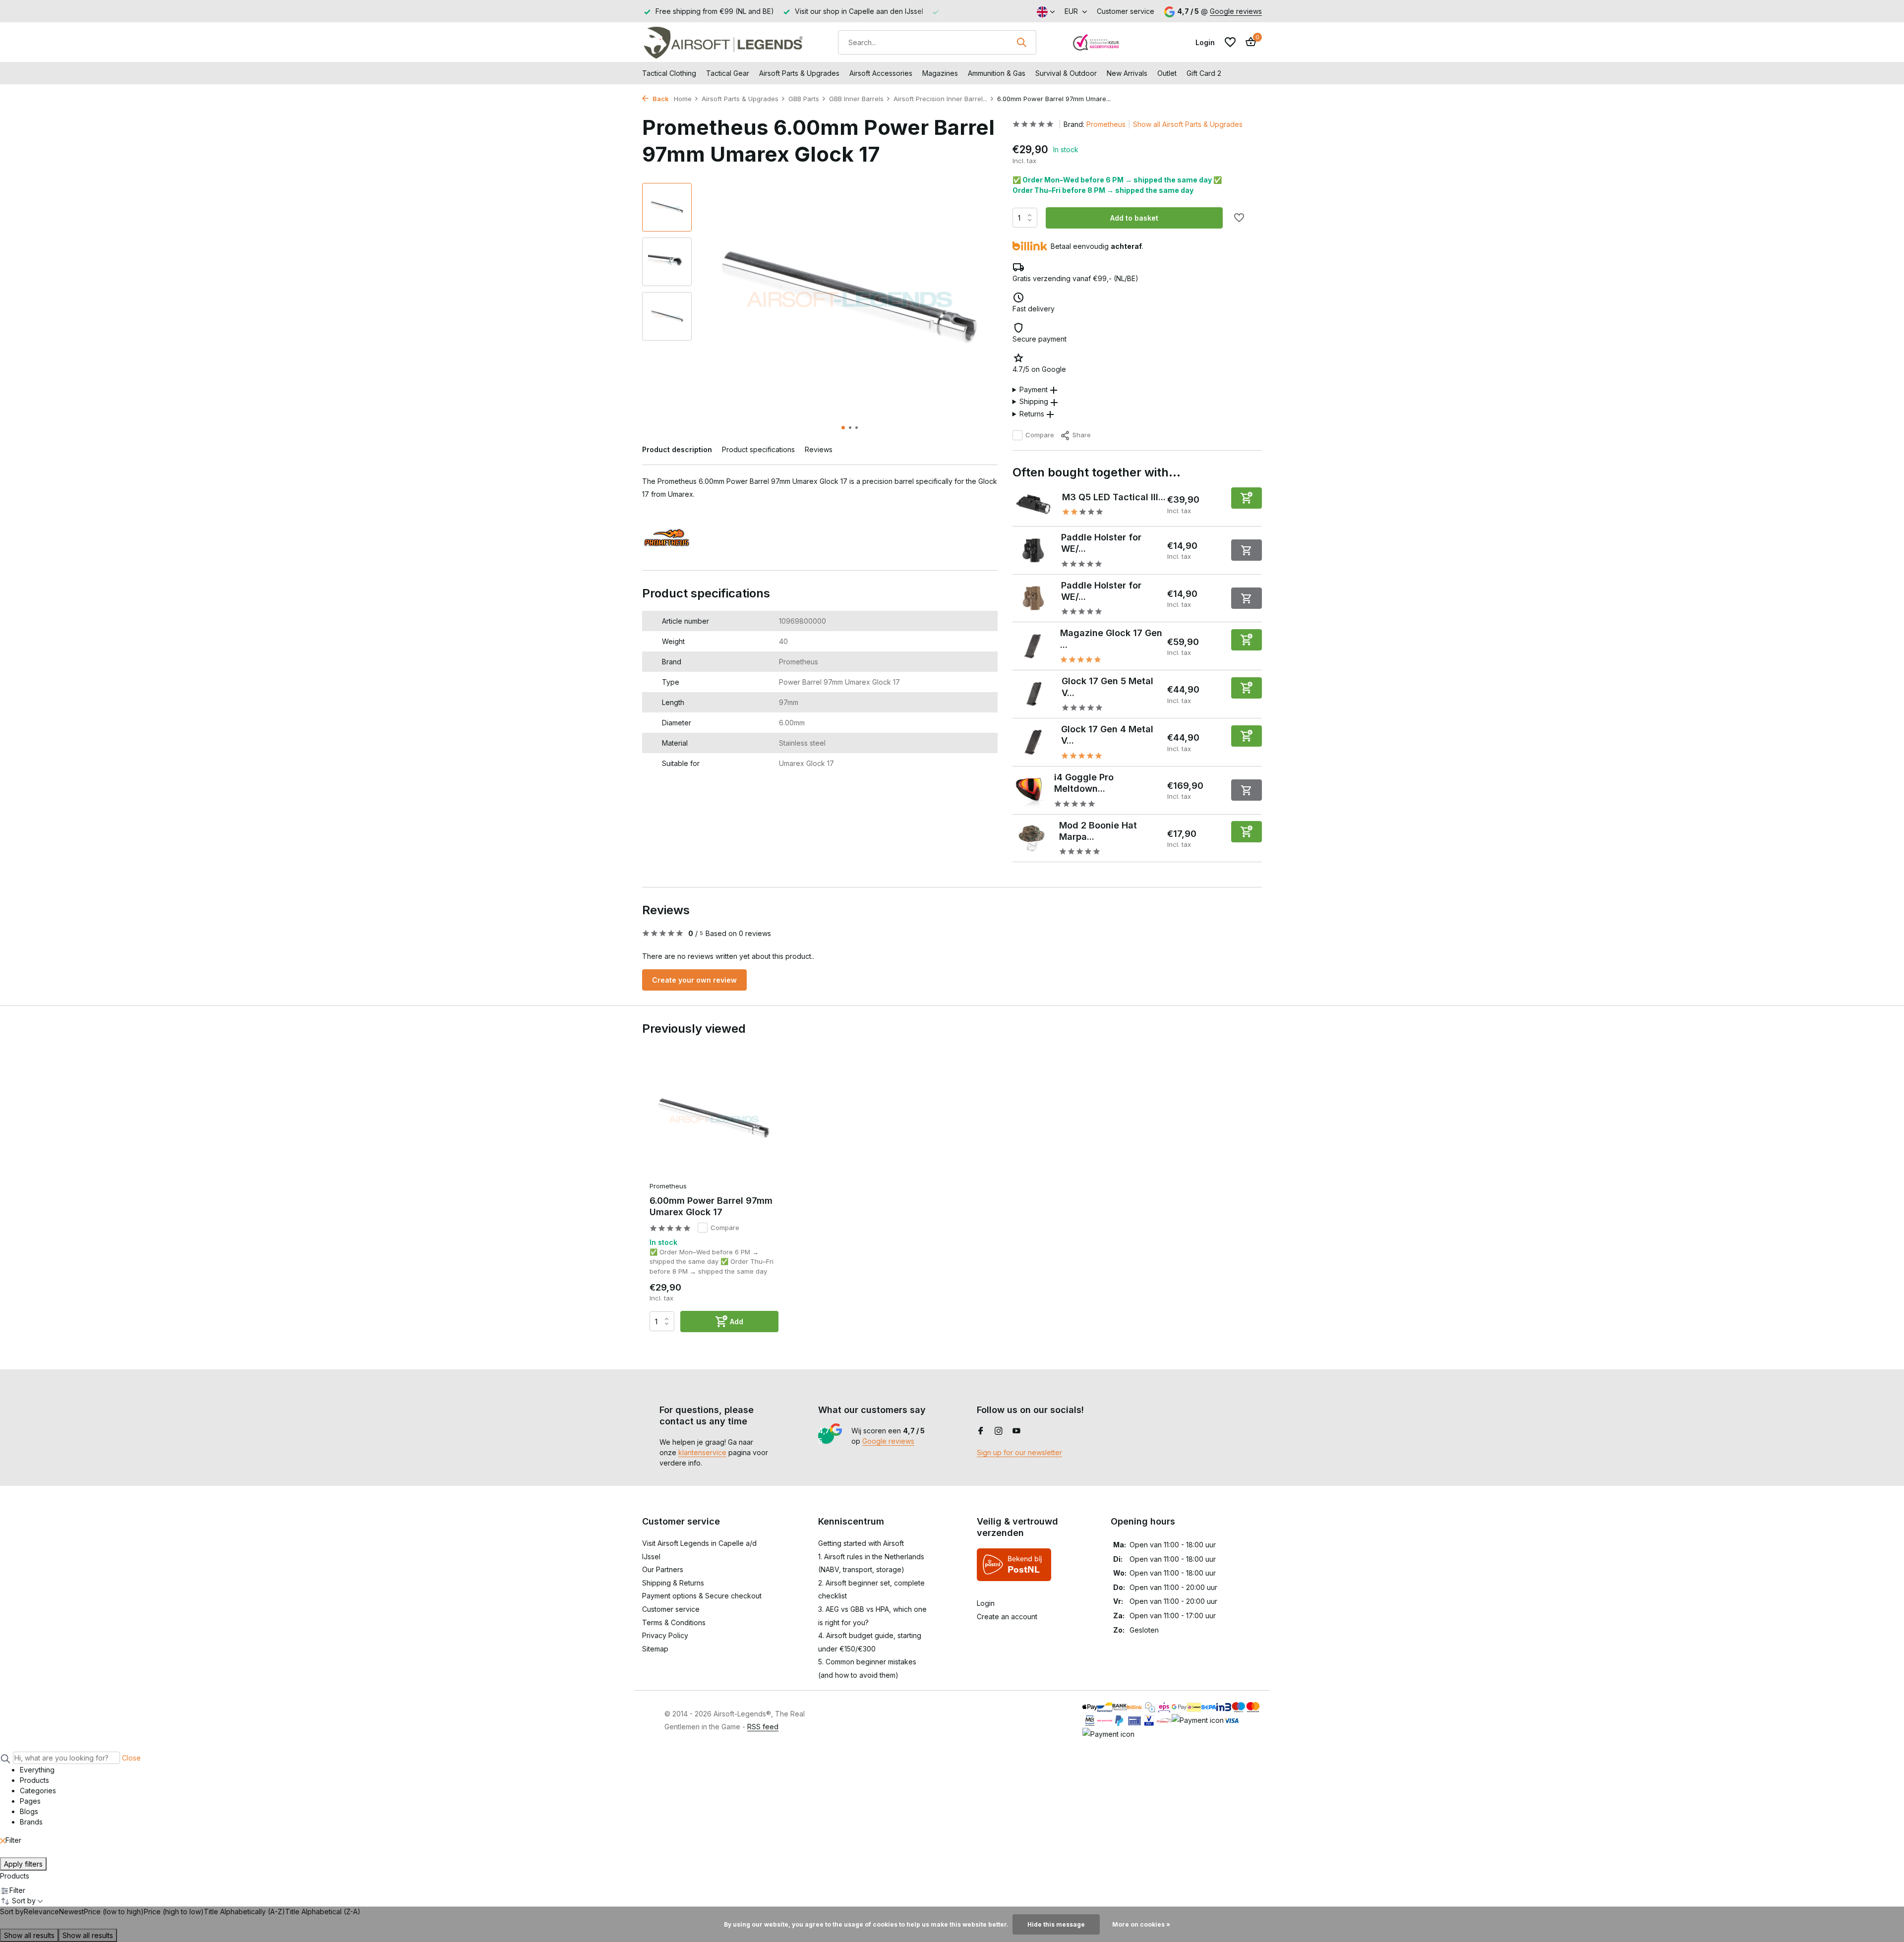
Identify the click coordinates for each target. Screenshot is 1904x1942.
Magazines (940, 73)
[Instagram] (999, 1431)
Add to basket (1134, 218)
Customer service (1126, 11)
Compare (1040, 435)
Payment (1034, 389)
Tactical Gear (728, 73)
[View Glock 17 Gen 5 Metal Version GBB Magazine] (1033, 694)
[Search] (1021, 42)
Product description (677, 449)
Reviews (819, 449)
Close (131, 1758)
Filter (13, 1840)
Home (683, 99)
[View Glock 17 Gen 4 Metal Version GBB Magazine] (1033, 742)
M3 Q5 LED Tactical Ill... (1114, 497)
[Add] (1247, 498)
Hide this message (1056, 1924)
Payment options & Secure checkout (702, 1596)
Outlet (1167, 73)
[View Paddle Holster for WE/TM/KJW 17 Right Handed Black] (1033, 551)
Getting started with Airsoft (861, 1543)
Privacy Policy (665, 1635)
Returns (1032, 414)
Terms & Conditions (674, 1622)
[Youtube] (1016, 1431)
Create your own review (694, 980)
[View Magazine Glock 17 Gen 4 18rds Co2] (1033, 646)
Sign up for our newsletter (1019, 1452)
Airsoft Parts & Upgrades (799, 73)
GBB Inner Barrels (856, 99)
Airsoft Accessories (881, 73)
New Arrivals (1127, 73)
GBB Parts (804, 99)
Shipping (1034, 401)
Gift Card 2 (1204, 73)
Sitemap (655, 1649)
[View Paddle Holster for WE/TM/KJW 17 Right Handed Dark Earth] (1033, 598)
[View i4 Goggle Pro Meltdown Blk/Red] (1030, 790)
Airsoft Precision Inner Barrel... (940, 99)
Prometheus (1106, 124)
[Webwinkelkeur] (1096, 42)
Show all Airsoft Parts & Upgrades (1188, 124)
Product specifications (758, 449)
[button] (843, 428)
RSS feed (763, 1727)
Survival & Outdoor (1066, 73)
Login (986, 1603)
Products (15, 1876)
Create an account (1007, 1617)
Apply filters (23, 1864)
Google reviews (1236, 11)
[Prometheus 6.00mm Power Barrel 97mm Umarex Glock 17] (714, 1119)
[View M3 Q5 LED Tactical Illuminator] (1034, 504)
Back (660, 99)
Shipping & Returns (673, 1583)
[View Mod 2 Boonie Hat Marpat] (1032, 838)
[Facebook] (981, 1431)
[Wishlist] (1230, 42)
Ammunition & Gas (997, 73)
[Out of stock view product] (1247, 550)
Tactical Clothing (669, 73)
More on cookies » (1141, 1924)
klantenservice (702, 1452)
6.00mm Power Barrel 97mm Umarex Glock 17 (711, 1206)
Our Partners (663, 1569)
